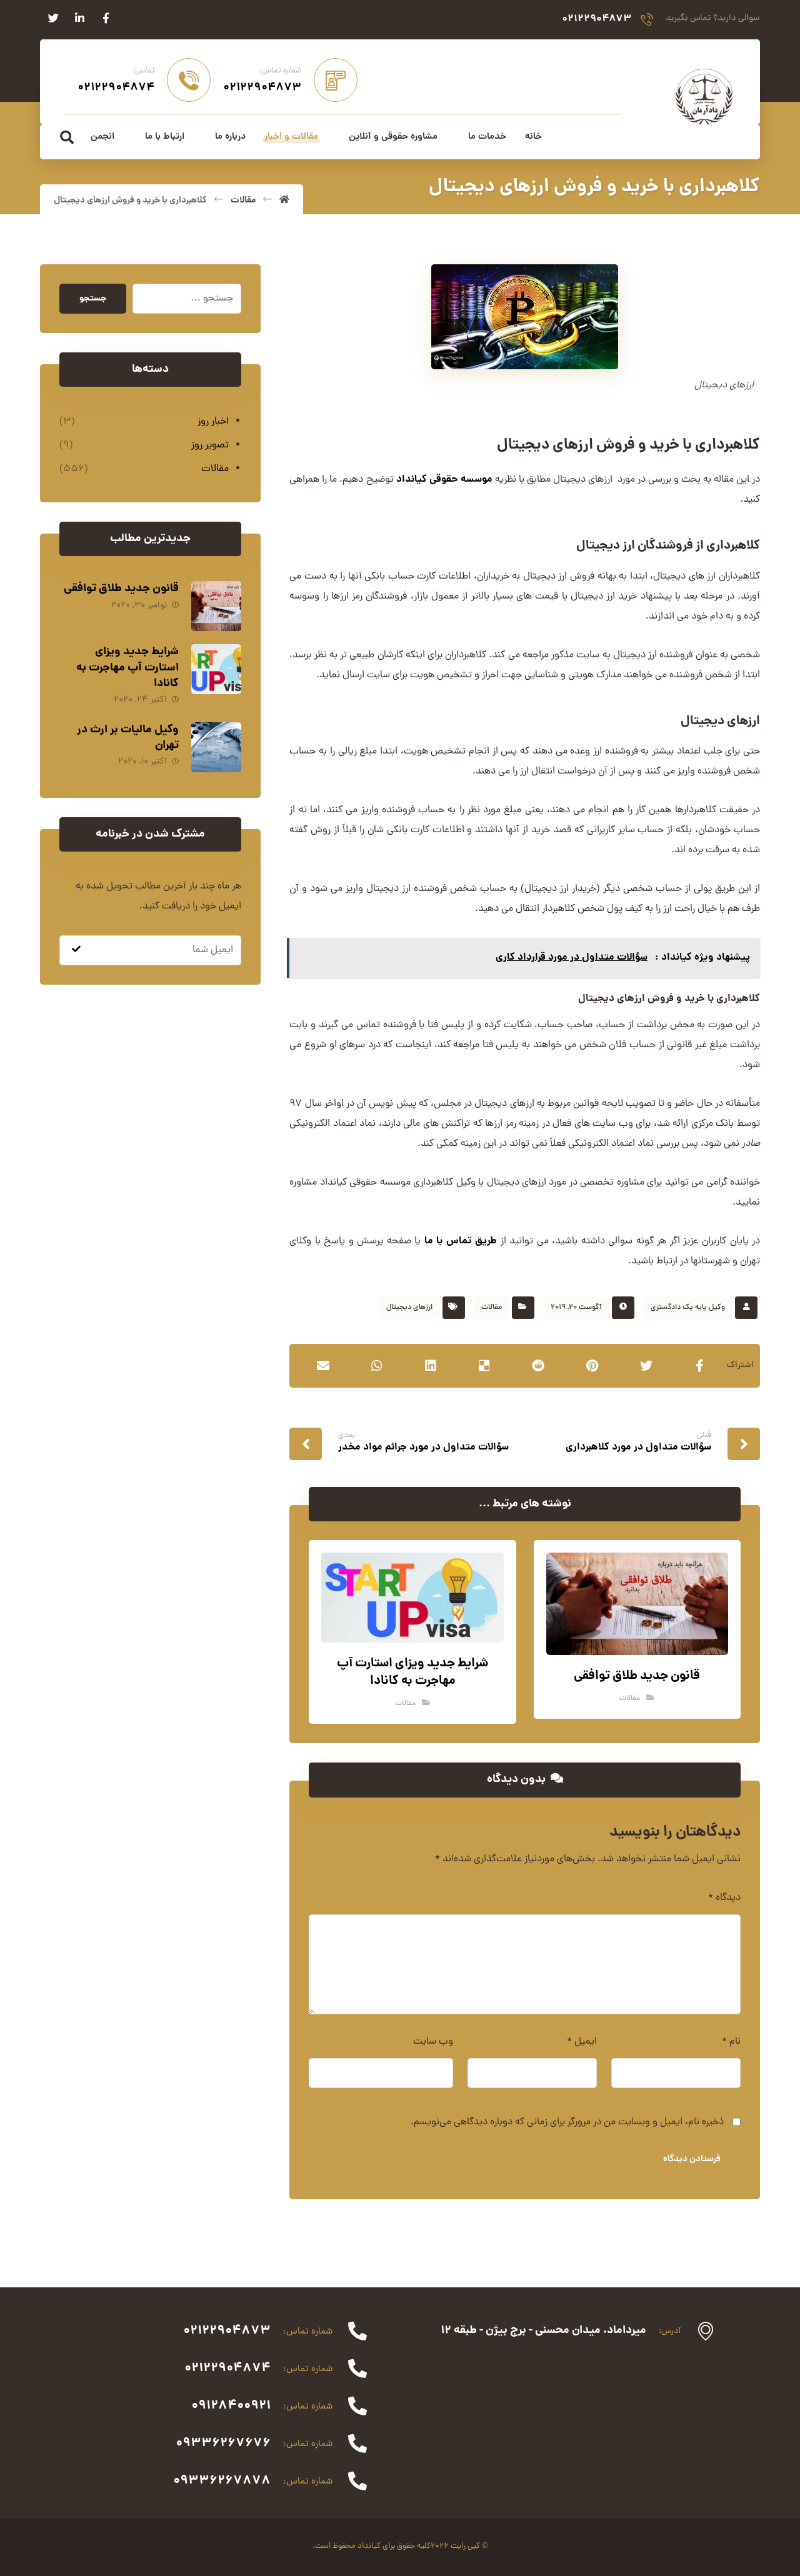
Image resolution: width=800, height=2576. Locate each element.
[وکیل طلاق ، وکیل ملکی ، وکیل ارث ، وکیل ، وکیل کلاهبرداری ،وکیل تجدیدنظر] (704, 96)
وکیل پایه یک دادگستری (688, 1308)
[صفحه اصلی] (284, 201)
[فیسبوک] (106, 18)
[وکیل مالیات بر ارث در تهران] (216, 747)
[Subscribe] (76, 950)
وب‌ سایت (433, 2042)
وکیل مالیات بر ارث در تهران (128, 738)
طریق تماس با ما (461, 1241)
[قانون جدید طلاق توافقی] (216, 606)
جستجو (93, 299)
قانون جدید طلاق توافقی (121, 589)
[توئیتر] (53, 18)
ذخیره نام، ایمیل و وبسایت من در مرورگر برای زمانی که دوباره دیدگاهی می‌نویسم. (567, 2122)
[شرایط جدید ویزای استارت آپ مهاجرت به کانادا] (216, 669)
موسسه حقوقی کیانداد (444, 480)
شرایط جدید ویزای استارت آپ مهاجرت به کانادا (127, 668)
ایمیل (582, 2042)
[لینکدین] (79, 18)
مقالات (492, 1308)
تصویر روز (210, 445)
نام (731, 2042)
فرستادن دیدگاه (692, 2159)
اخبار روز (213, 422)
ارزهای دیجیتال (409, 1308)
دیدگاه (724, 1898)
